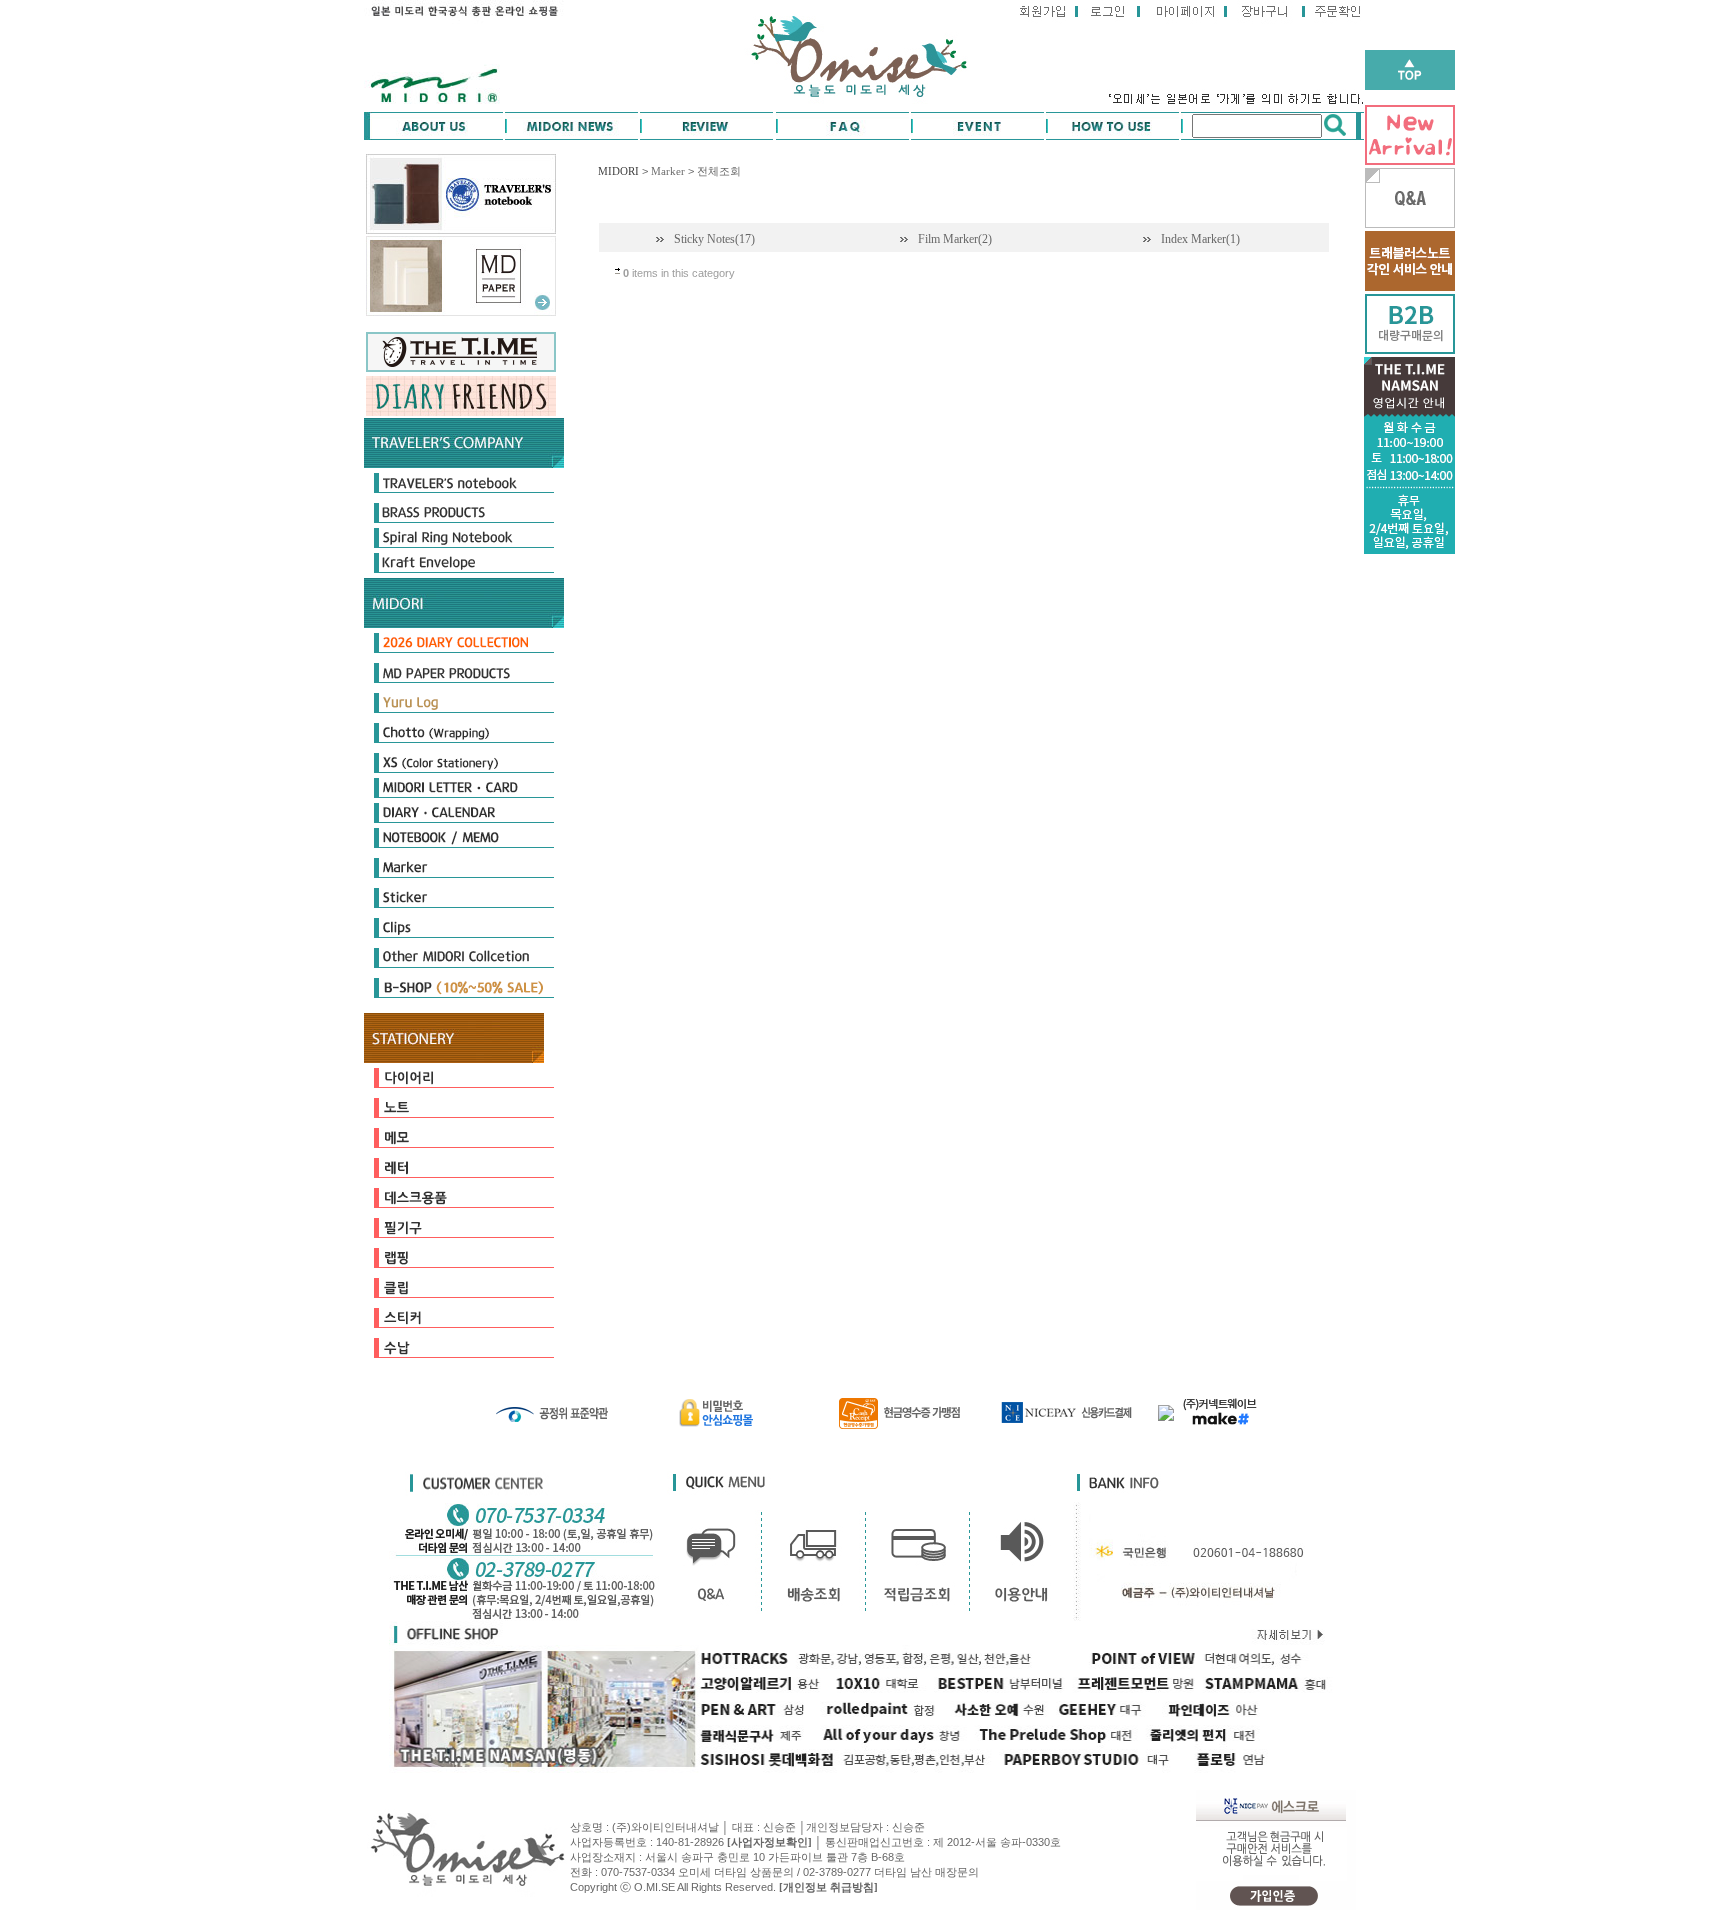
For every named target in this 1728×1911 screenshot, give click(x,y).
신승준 (908, 1827)
